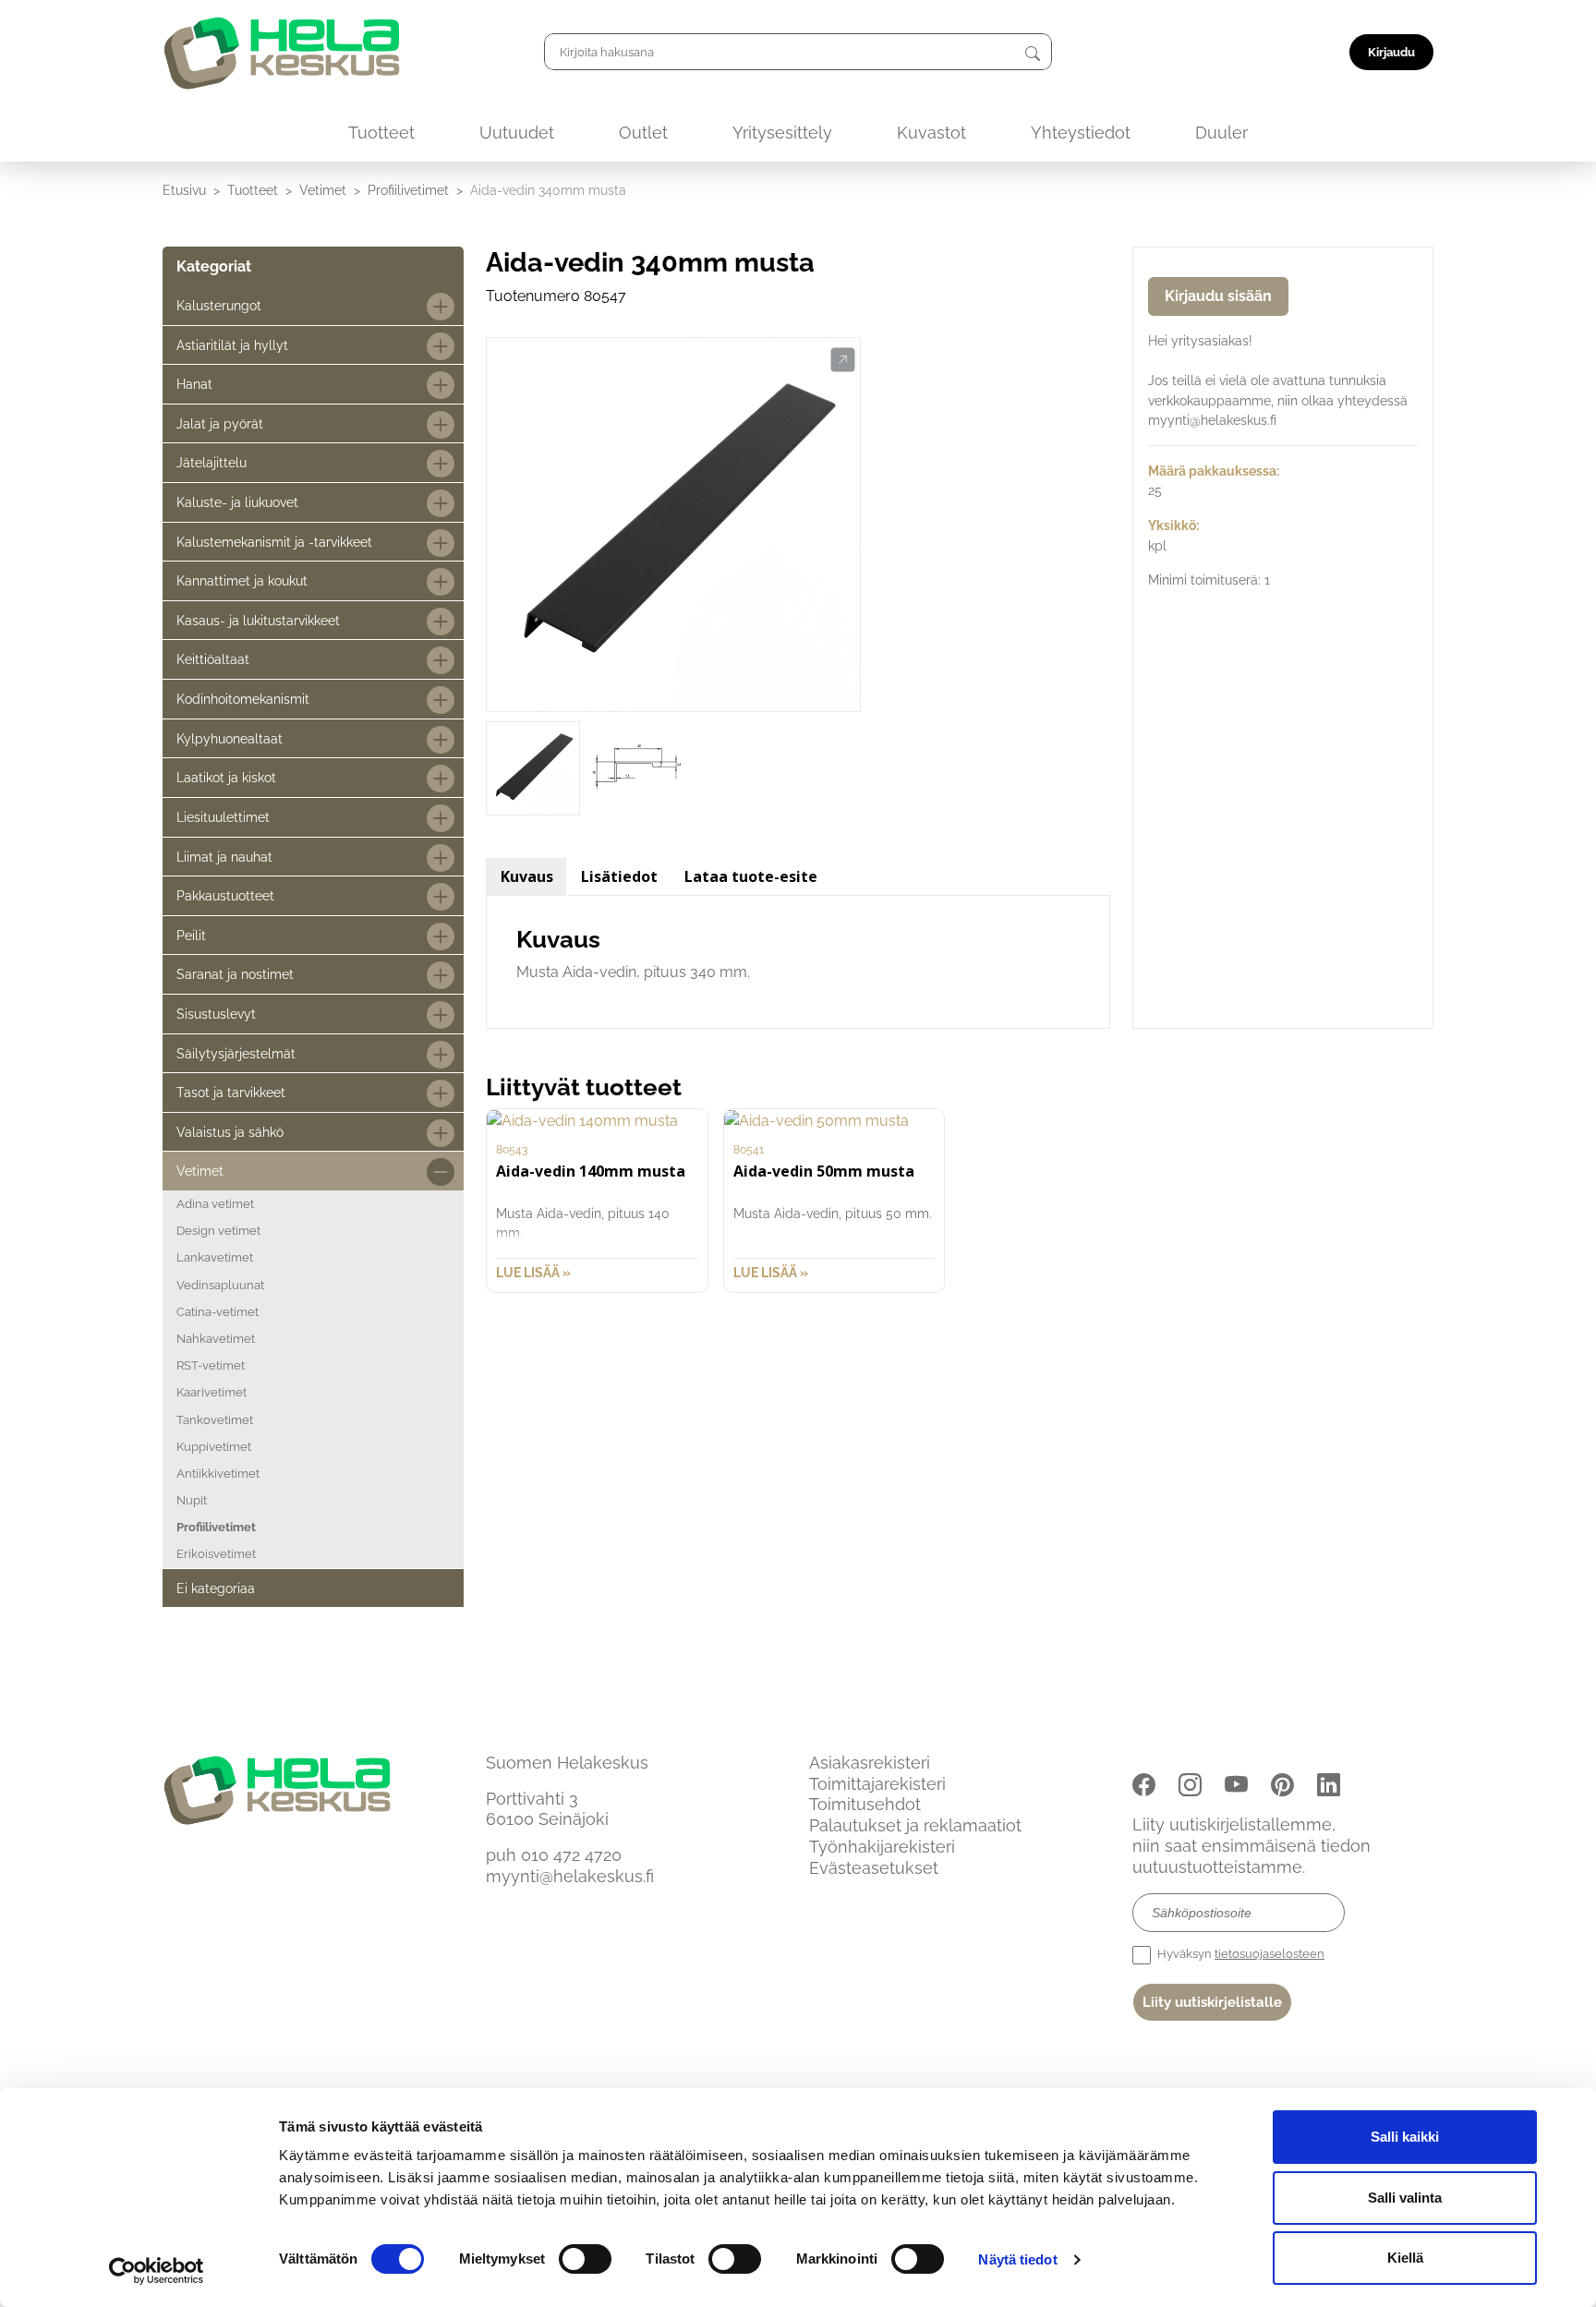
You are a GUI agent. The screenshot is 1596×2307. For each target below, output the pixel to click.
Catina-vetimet (218, 1312)
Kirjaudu (1391, 52)
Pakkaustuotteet (225, 895)
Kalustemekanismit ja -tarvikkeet (274, 542)
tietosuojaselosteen (1270, 1954)
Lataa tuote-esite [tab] (751, 876)
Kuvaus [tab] (527, 876)
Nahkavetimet (216, 1339)
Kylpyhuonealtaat (230, 738)
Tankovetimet (215, 1420)
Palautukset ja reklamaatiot (915, 1825)
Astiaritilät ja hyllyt (232, 345)
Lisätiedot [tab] (619, 876)
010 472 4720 (571, 1855)
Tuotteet (381, 133)
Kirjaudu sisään (1218, 296)
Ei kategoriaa (216, 1588)
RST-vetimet (211, 1365)
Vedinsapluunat (220, 1285)
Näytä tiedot (1017, 2259)
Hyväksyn (1239, 1954)
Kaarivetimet (212, 1392)
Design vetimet (218, 1231)
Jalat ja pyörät (220, 423)
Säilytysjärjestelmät (236, 1053)
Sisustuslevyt (216, 1014)
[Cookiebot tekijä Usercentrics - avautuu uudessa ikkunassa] (157, 2271)
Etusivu (184, 190)
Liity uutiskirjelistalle (1212, 2002)
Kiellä (1405, 2258)
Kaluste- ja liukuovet (237, 502)
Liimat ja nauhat (224, 857)
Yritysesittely (782, 133)
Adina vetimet (215, 1204)
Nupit (192, 1500)
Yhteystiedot (1081, 133)
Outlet (643, 133)
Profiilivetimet (408, 190)
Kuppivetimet (214, 1447)
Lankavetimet (215, 1257)
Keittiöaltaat (213, 659)
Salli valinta (1405, 2198)
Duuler (1221, 133)
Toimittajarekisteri (877, 1784)
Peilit (191, 935)
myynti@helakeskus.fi (570, 1876)
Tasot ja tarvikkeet (231, 1092)
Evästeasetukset (874, 1868)
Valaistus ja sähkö (230, 1132)
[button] (843, 360)
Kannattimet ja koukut (242, 580)
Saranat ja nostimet (235, 974)
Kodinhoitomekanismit (243, 699)
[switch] (585, 2259)
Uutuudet (517, 133)
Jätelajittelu (212, 462)
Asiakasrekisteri (870, 1763)
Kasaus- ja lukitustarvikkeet (258, 620)
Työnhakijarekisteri (882, 1847)
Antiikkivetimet (218, 1474)
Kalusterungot (219, 305)
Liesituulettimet (223, 817)
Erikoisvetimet (216, 1554)
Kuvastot (931, 133)
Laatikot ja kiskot (226, 777)
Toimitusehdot (865, 1804)
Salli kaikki (1405, 2137)
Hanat (194, 384)
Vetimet (323, 190)
